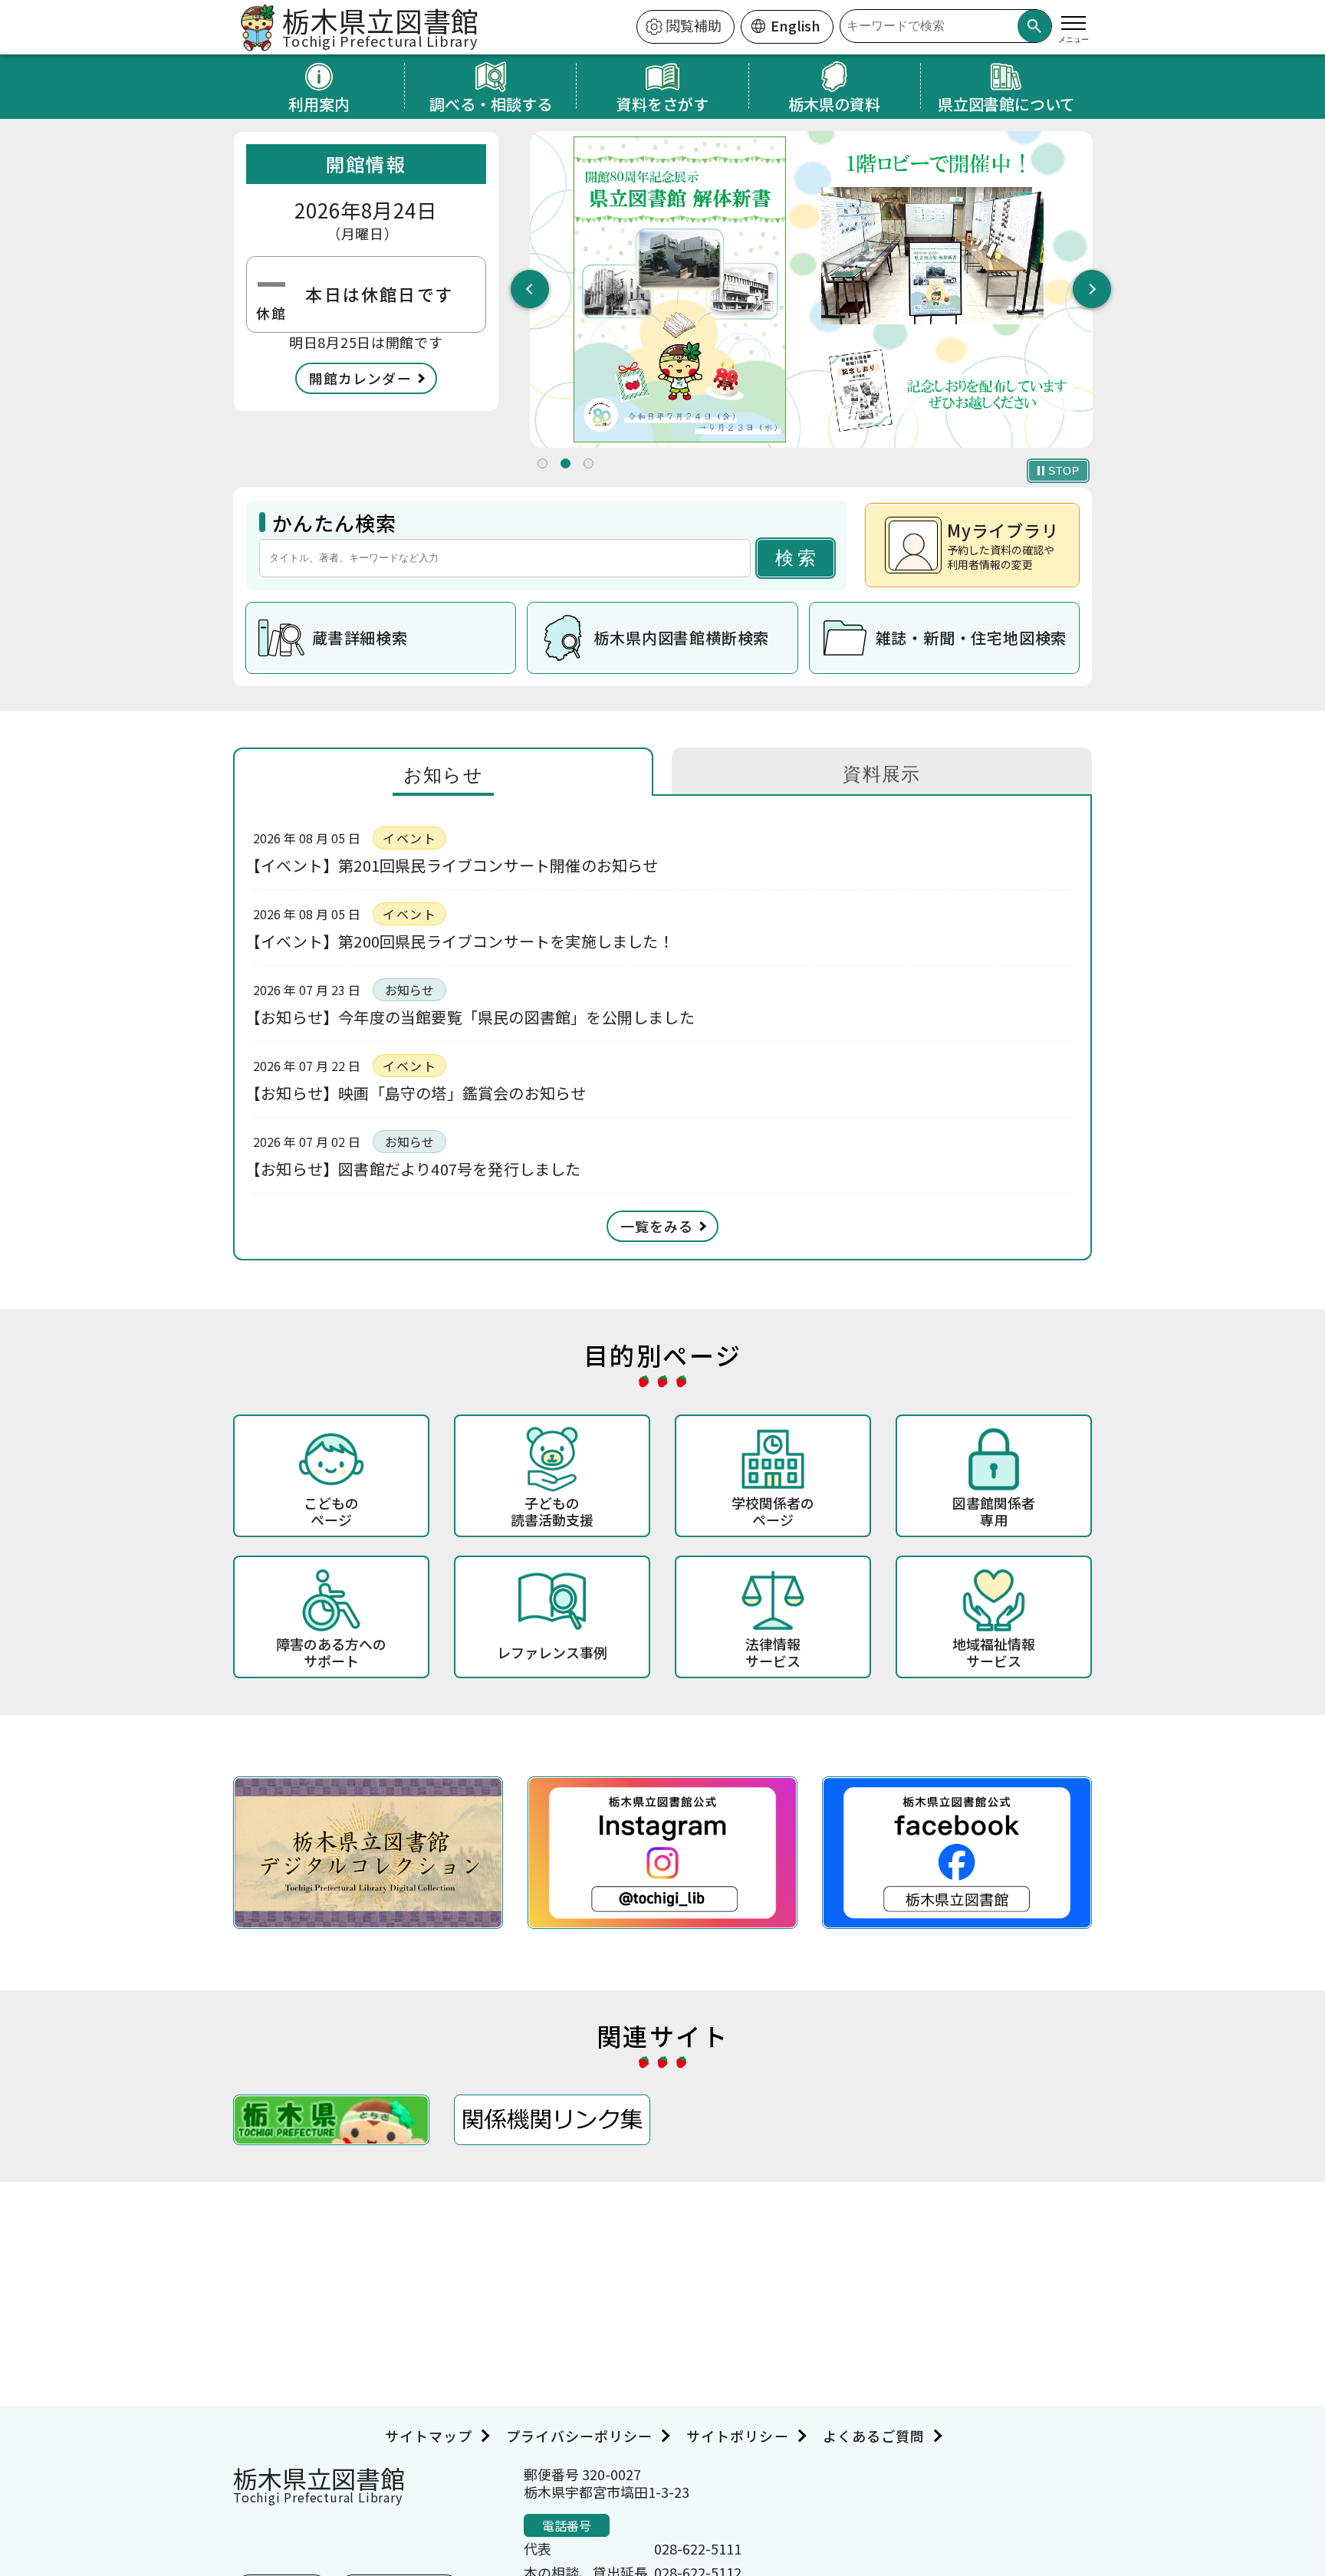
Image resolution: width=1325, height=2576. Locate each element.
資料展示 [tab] (882, 774)
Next (1092, 289)
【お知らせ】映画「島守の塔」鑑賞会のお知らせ (419, 1093)
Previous (530, 289)
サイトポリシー (738, 2436)
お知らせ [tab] (444, 775)
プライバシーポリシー (579, 2436)
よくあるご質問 (874, 2436)
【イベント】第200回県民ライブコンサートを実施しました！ (464, 941)
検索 (797, 558)
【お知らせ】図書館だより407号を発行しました (417, 1169)
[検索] (1034, 26)
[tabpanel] (811, 289)
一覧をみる (657, 1226)
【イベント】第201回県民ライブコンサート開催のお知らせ (456, 865)
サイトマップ (429, 2436)
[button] (542, 463)
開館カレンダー (360, 378)
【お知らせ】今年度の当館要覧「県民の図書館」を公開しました (474, 1017)
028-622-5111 (698, 2548)
